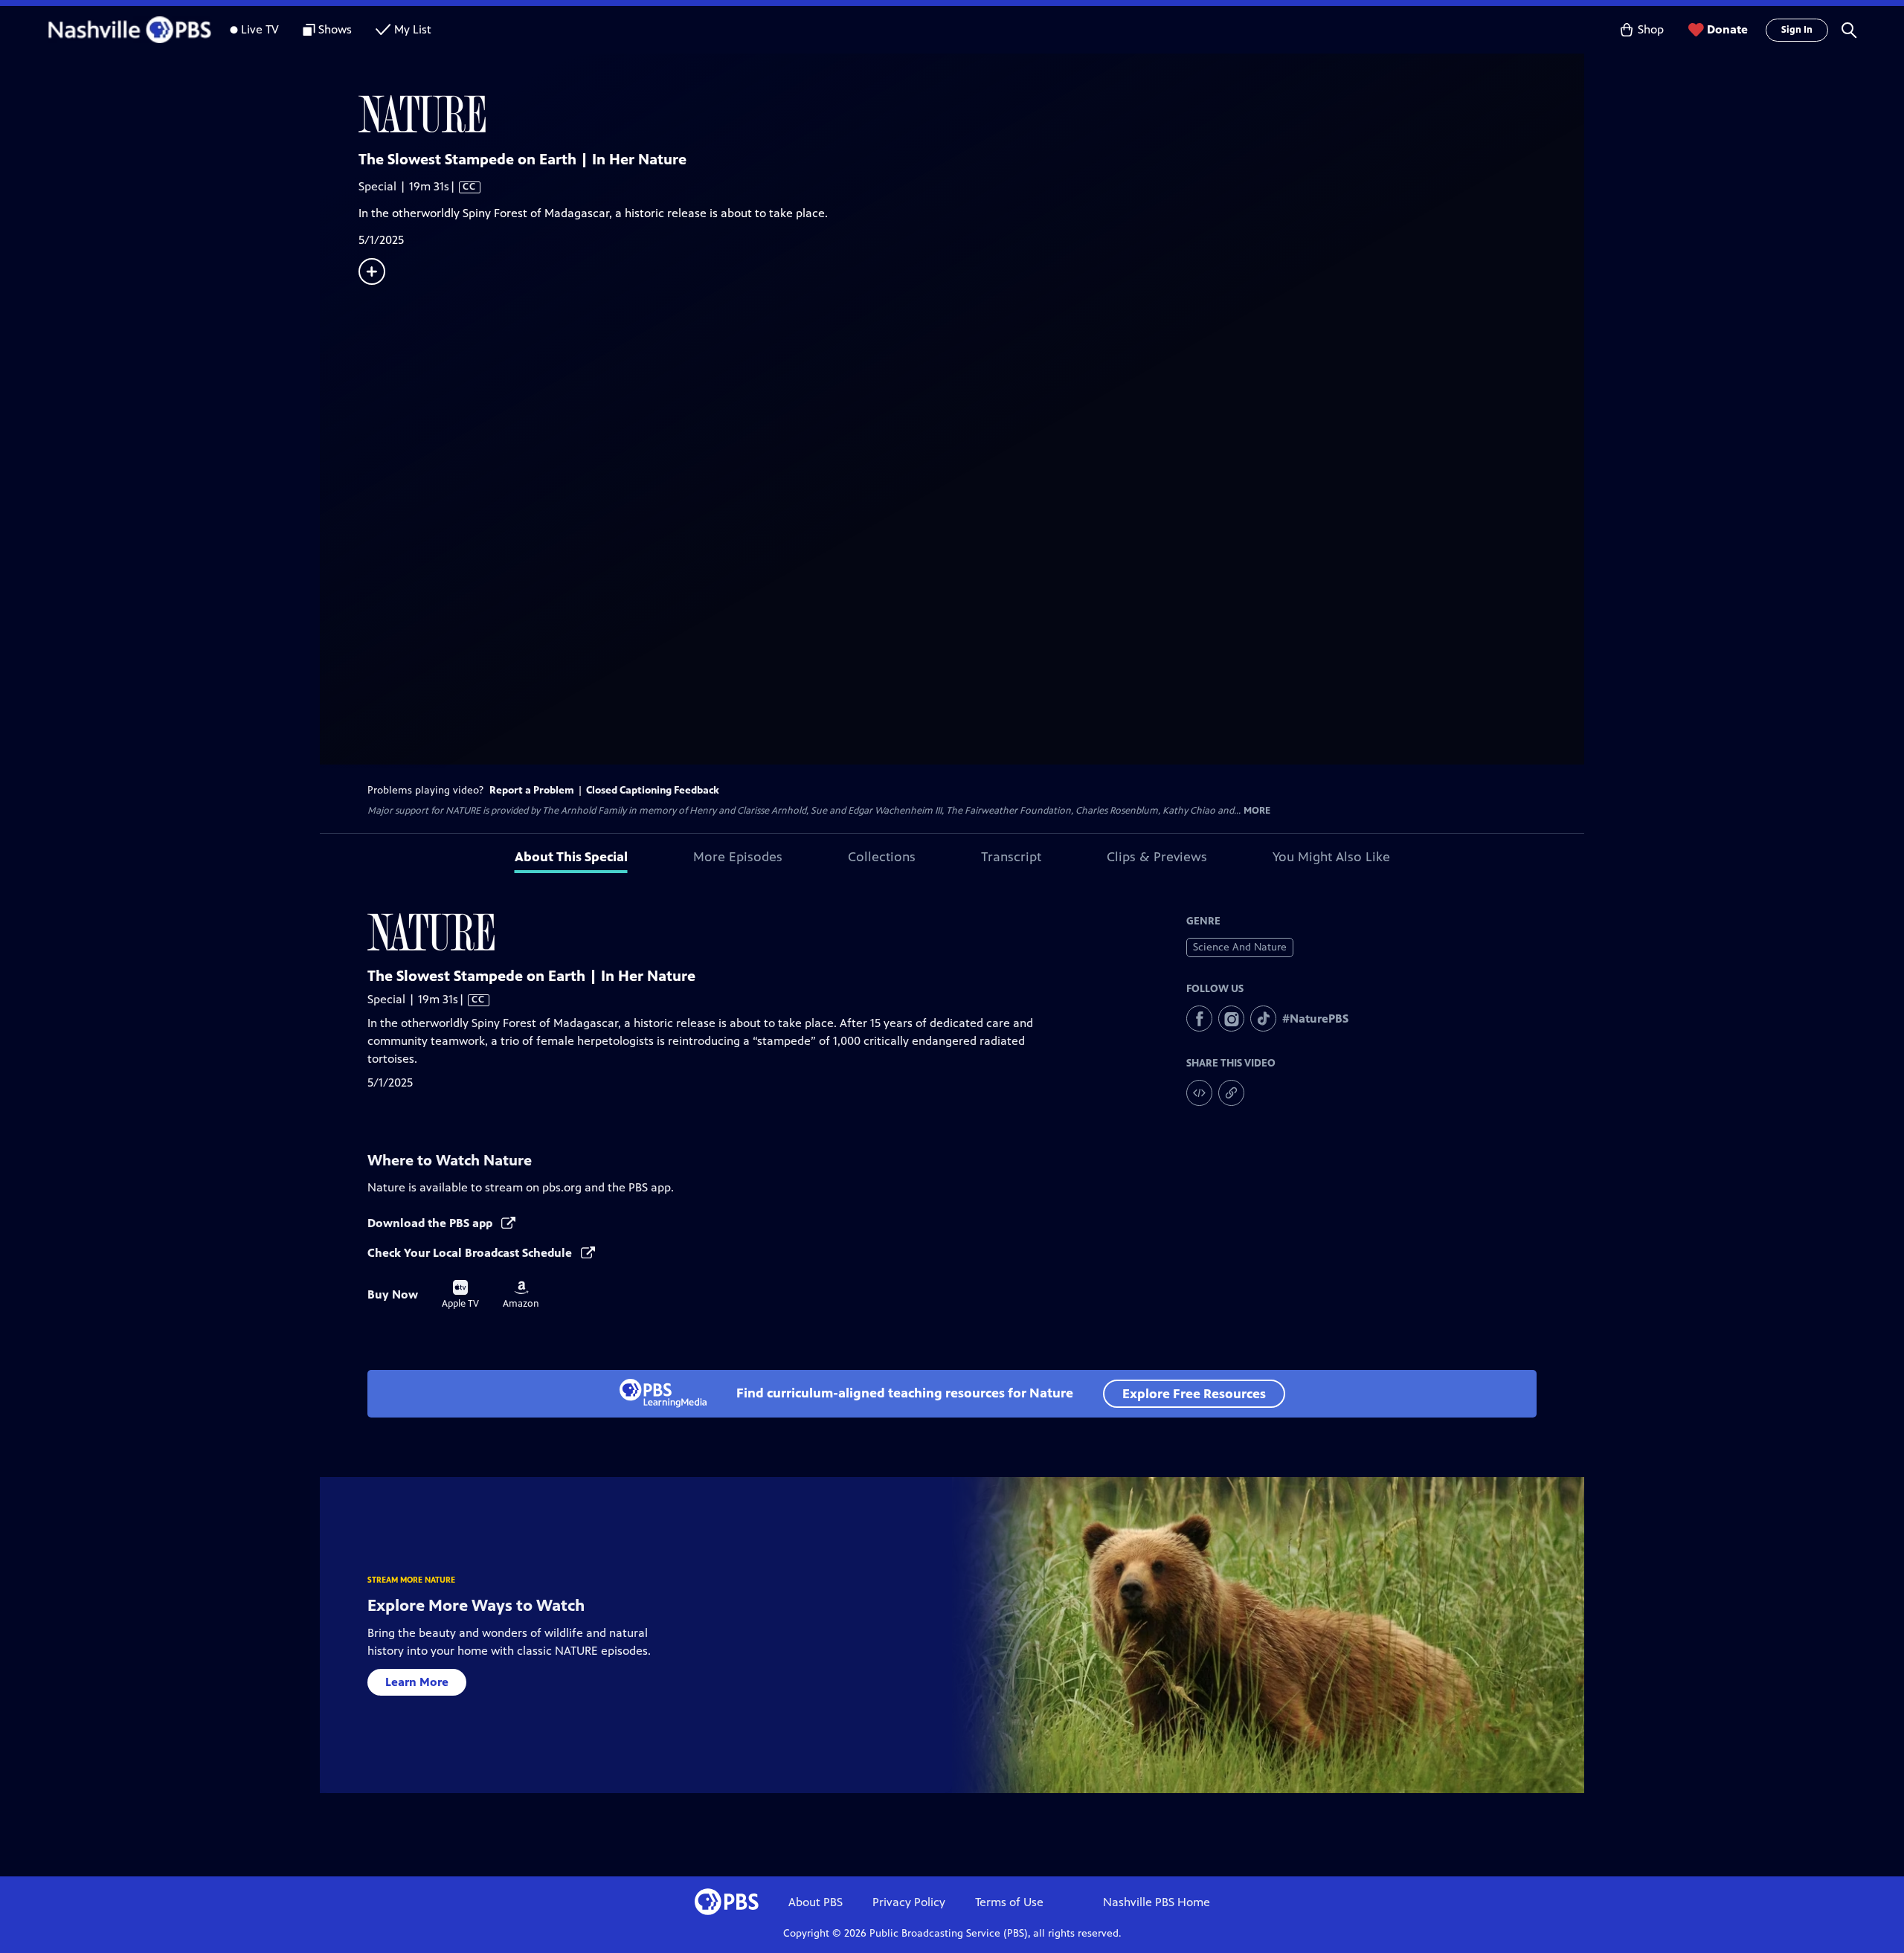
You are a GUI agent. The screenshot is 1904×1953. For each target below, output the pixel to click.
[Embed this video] (1199, 1093)
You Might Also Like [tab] (1331, 857)
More (1257, 811)
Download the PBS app (431, 1223)
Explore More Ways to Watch (476, 1605)
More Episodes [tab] (738, 857)
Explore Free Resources (1194, 1394)
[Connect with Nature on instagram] (1231, 1019)
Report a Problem (532, 790)
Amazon (521, 1295)
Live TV (260, 29)
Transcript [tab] (1011, 857)
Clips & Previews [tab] (1157, 857)
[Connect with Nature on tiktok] (1263, 1019)
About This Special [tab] (571, 857)
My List (413, 29)
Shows (335, 29)
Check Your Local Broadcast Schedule (471, 1253)
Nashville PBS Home (1157, 1902)
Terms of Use (1009, 1902)
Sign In (1797, 30)
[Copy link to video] (1231, 1093)
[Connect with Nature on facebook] (1199, 1019)
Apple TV (460, 1295)
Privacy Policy (909, 1902)
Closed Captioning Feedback (653, 790)
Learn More (417, 1682)
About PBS (816, 1902)
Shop (1651, 29)
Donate (1727, 29)
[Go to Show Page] (971, 114)
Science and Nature (1240, 947)
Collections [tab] (882, 857)
